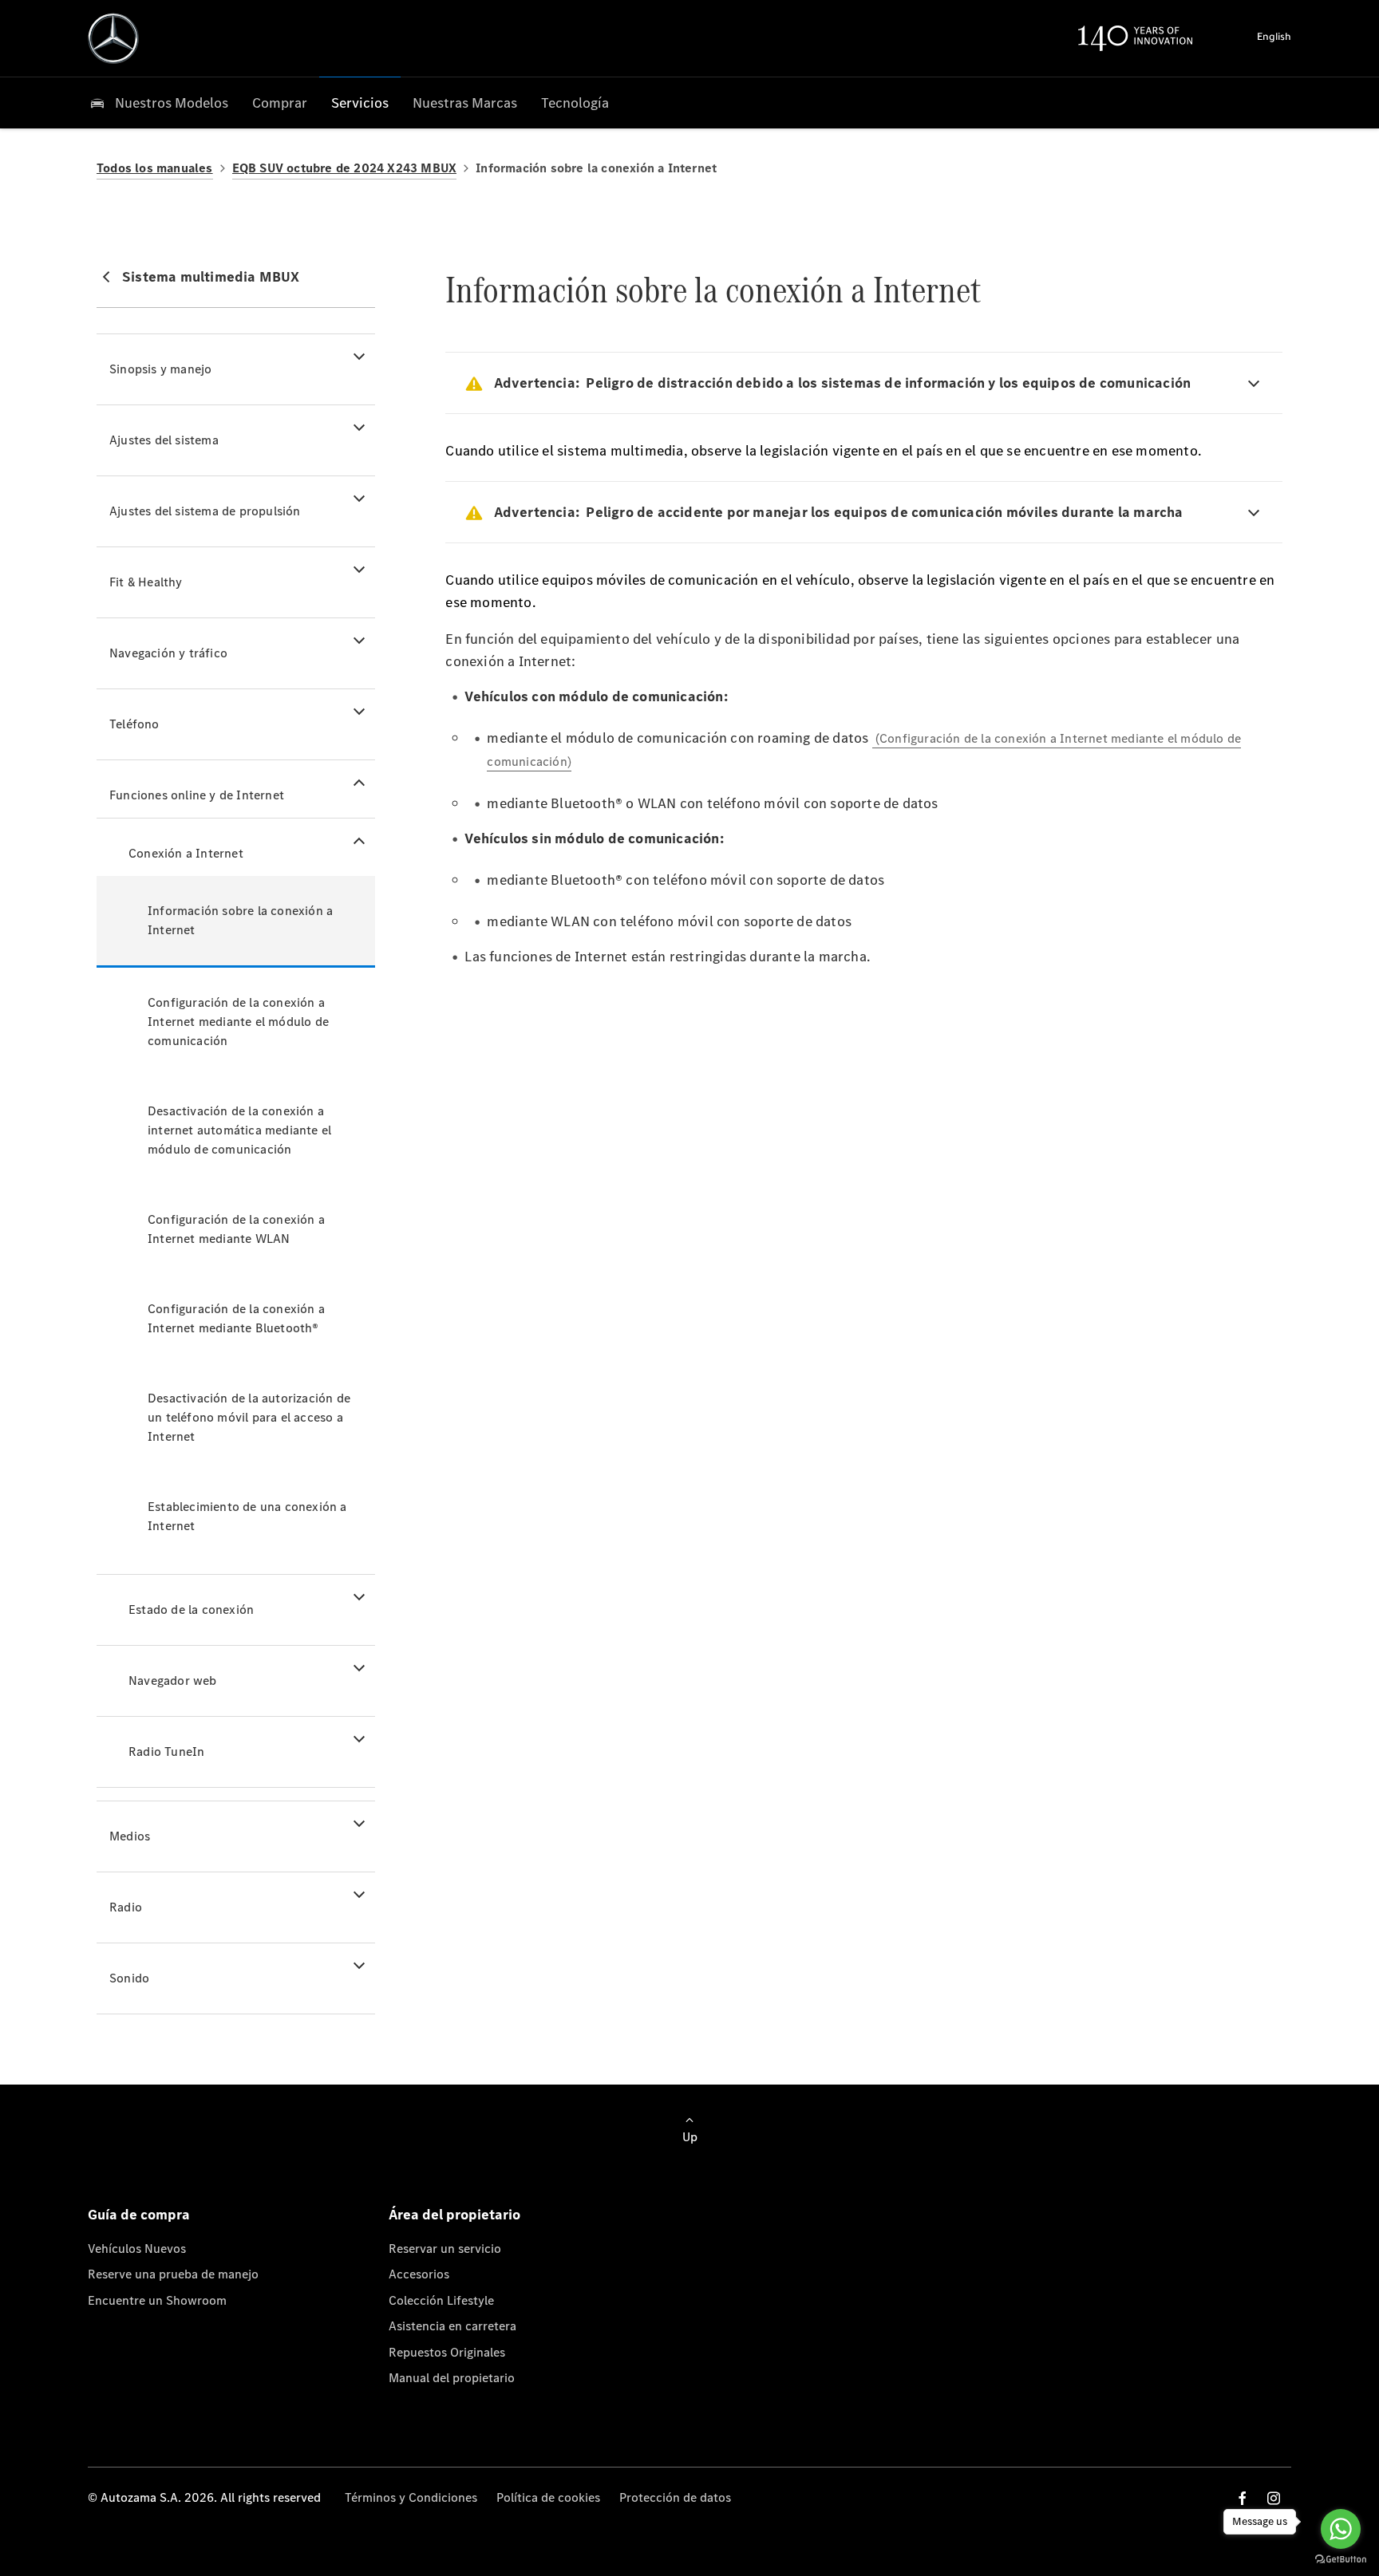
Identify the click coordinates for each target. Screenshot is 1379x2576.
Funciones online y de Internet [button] (197, 795)
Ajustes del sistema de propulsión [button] (205, 511)
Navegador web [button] (173, 1681)
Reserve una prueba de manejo (173, 2274)
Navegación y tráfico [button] (168, 653)
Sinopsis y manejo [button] (160, 369)
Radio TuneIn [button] (166, 1752)
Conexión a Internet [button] (186, 853)
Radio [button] (126, 1907)
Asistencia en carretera (452, 2326)
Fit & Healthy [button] (146, 582)
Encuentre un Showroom (157, 2300)
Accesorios (419, 2274)
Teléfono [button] (134, 724)
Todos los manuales (155, 168)
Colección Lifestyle (441, 2300)
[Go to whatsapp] (1341, 2529)
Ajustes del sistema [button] (164, 440)
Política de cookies (548, 2497)
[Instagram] (1274, 2498)
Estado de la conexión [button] (191, 1610)
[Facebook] (1243, 2498)
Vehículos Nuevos (137, 2249)
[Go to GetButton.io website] (1341, 2560)
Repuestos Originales (447, 2352)
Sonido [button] (129, 1978)
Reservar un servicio (445, 2249)
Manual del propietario (452, 2378)
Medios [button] (130, 1836)
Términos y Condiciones (411, 2497)
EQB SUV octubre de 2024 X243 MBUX (345, 168)
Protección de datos (675, 2497)
